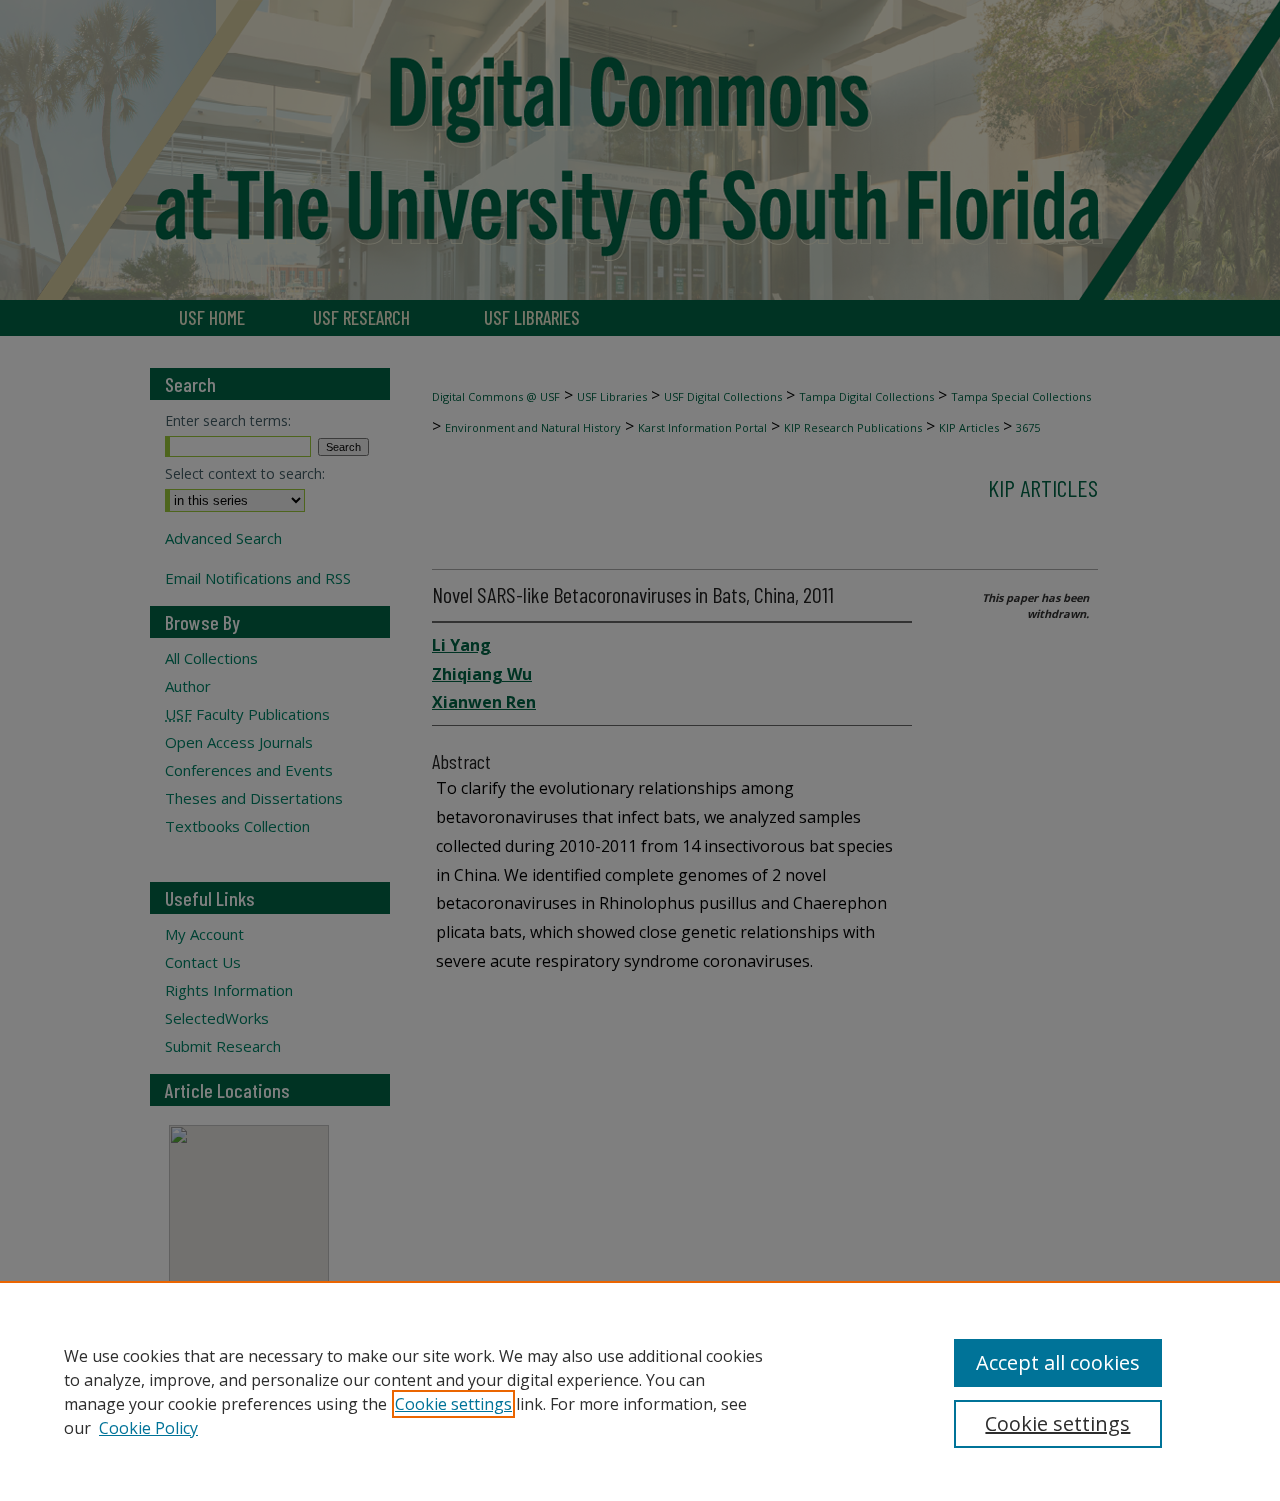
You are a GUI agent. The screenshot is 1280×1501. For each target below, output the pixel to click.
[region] (640, 1391)
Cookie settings (453, 1404)
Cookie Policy (148, 1428)
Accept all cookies (1058, 1362)
